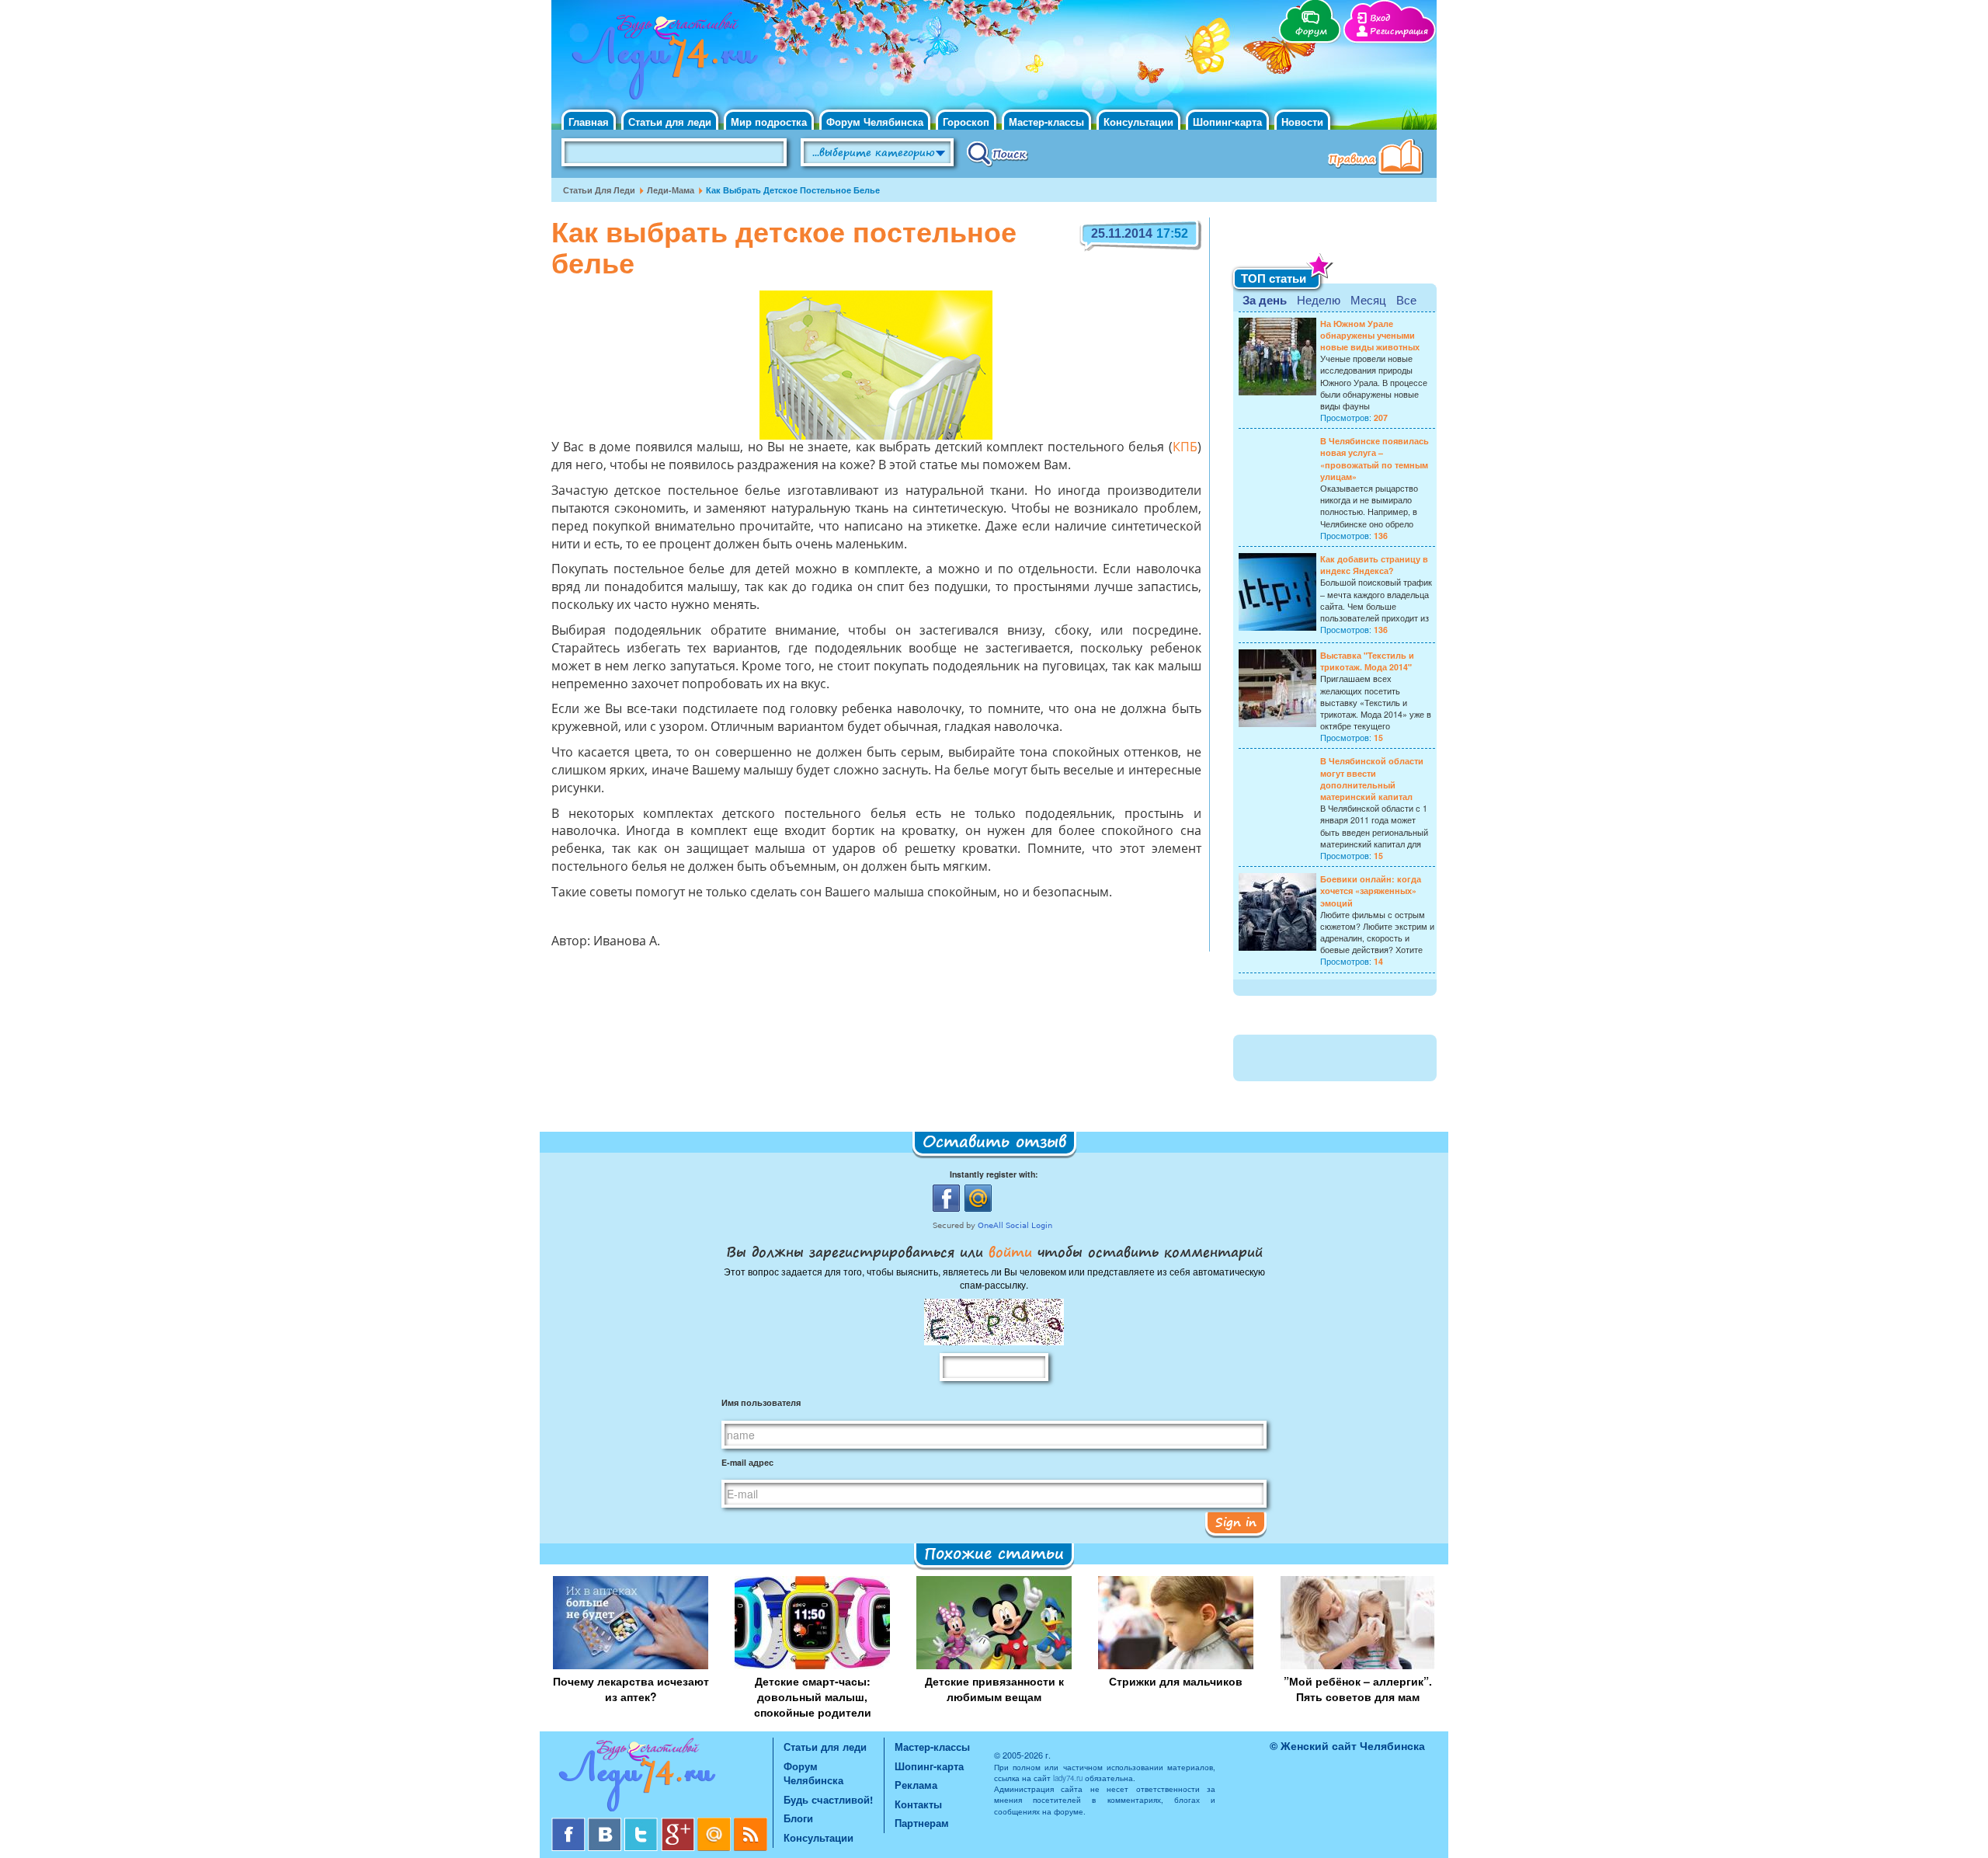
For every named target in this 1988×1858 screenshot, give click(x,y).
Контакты (918, 1804)
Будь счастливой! (828, 1799)
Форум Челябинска (875, 122)
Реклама (916, 1785)
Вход (1380, 18)
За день (1265, 300)
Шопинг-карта (1227, 122)
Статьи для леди (670, 122)
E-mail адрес (747, 1462)
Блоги (798, 1818)
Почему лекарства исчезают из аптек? (631, 1689)
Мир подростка (769, 122)
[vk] (606, 1823)
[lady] (662, 1778)
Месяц (1368, 299)
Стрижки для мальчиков (1176, 1681)
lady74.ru (1068, 1778)
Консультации (1138, 122)
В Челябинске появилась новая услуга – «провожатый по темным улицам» (1375, 459)
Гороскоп (966, 122)
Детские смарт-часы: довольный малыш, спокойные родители (813, 1696)
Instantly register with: (994, 1174)
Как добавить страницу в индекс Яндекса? (1374, 565)
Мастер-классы (1046, 122)
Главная (589, 122)
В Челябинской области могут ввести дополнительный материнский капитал (1372, 779)
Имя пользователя (761, 1402)
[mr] (716, 1823)
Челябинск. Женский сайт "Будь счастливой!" (661, 61)
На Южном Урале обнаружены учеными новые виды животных (1370, 335)
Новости (1302, 122)
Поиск (997, 153)
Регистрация (1399, 31)
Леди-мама (671, 190)
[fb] (570, 1823)
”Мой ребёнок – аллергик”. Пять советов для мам (1358, 1689)
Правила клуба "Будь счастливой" (1378, 158)
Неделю (1319, 299)
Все (1406, 299)
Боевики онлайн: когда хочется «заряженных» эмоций (1371, 891)
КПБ (1185, 448)
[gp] (679, 1823)
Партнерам (922, 1823)
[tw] (643, 1823)
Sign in (1236, 1522)
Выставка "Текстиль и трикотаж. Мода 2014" (1367, 661)
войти (1010, 1251)
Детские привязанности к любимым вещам (994, 1689)
